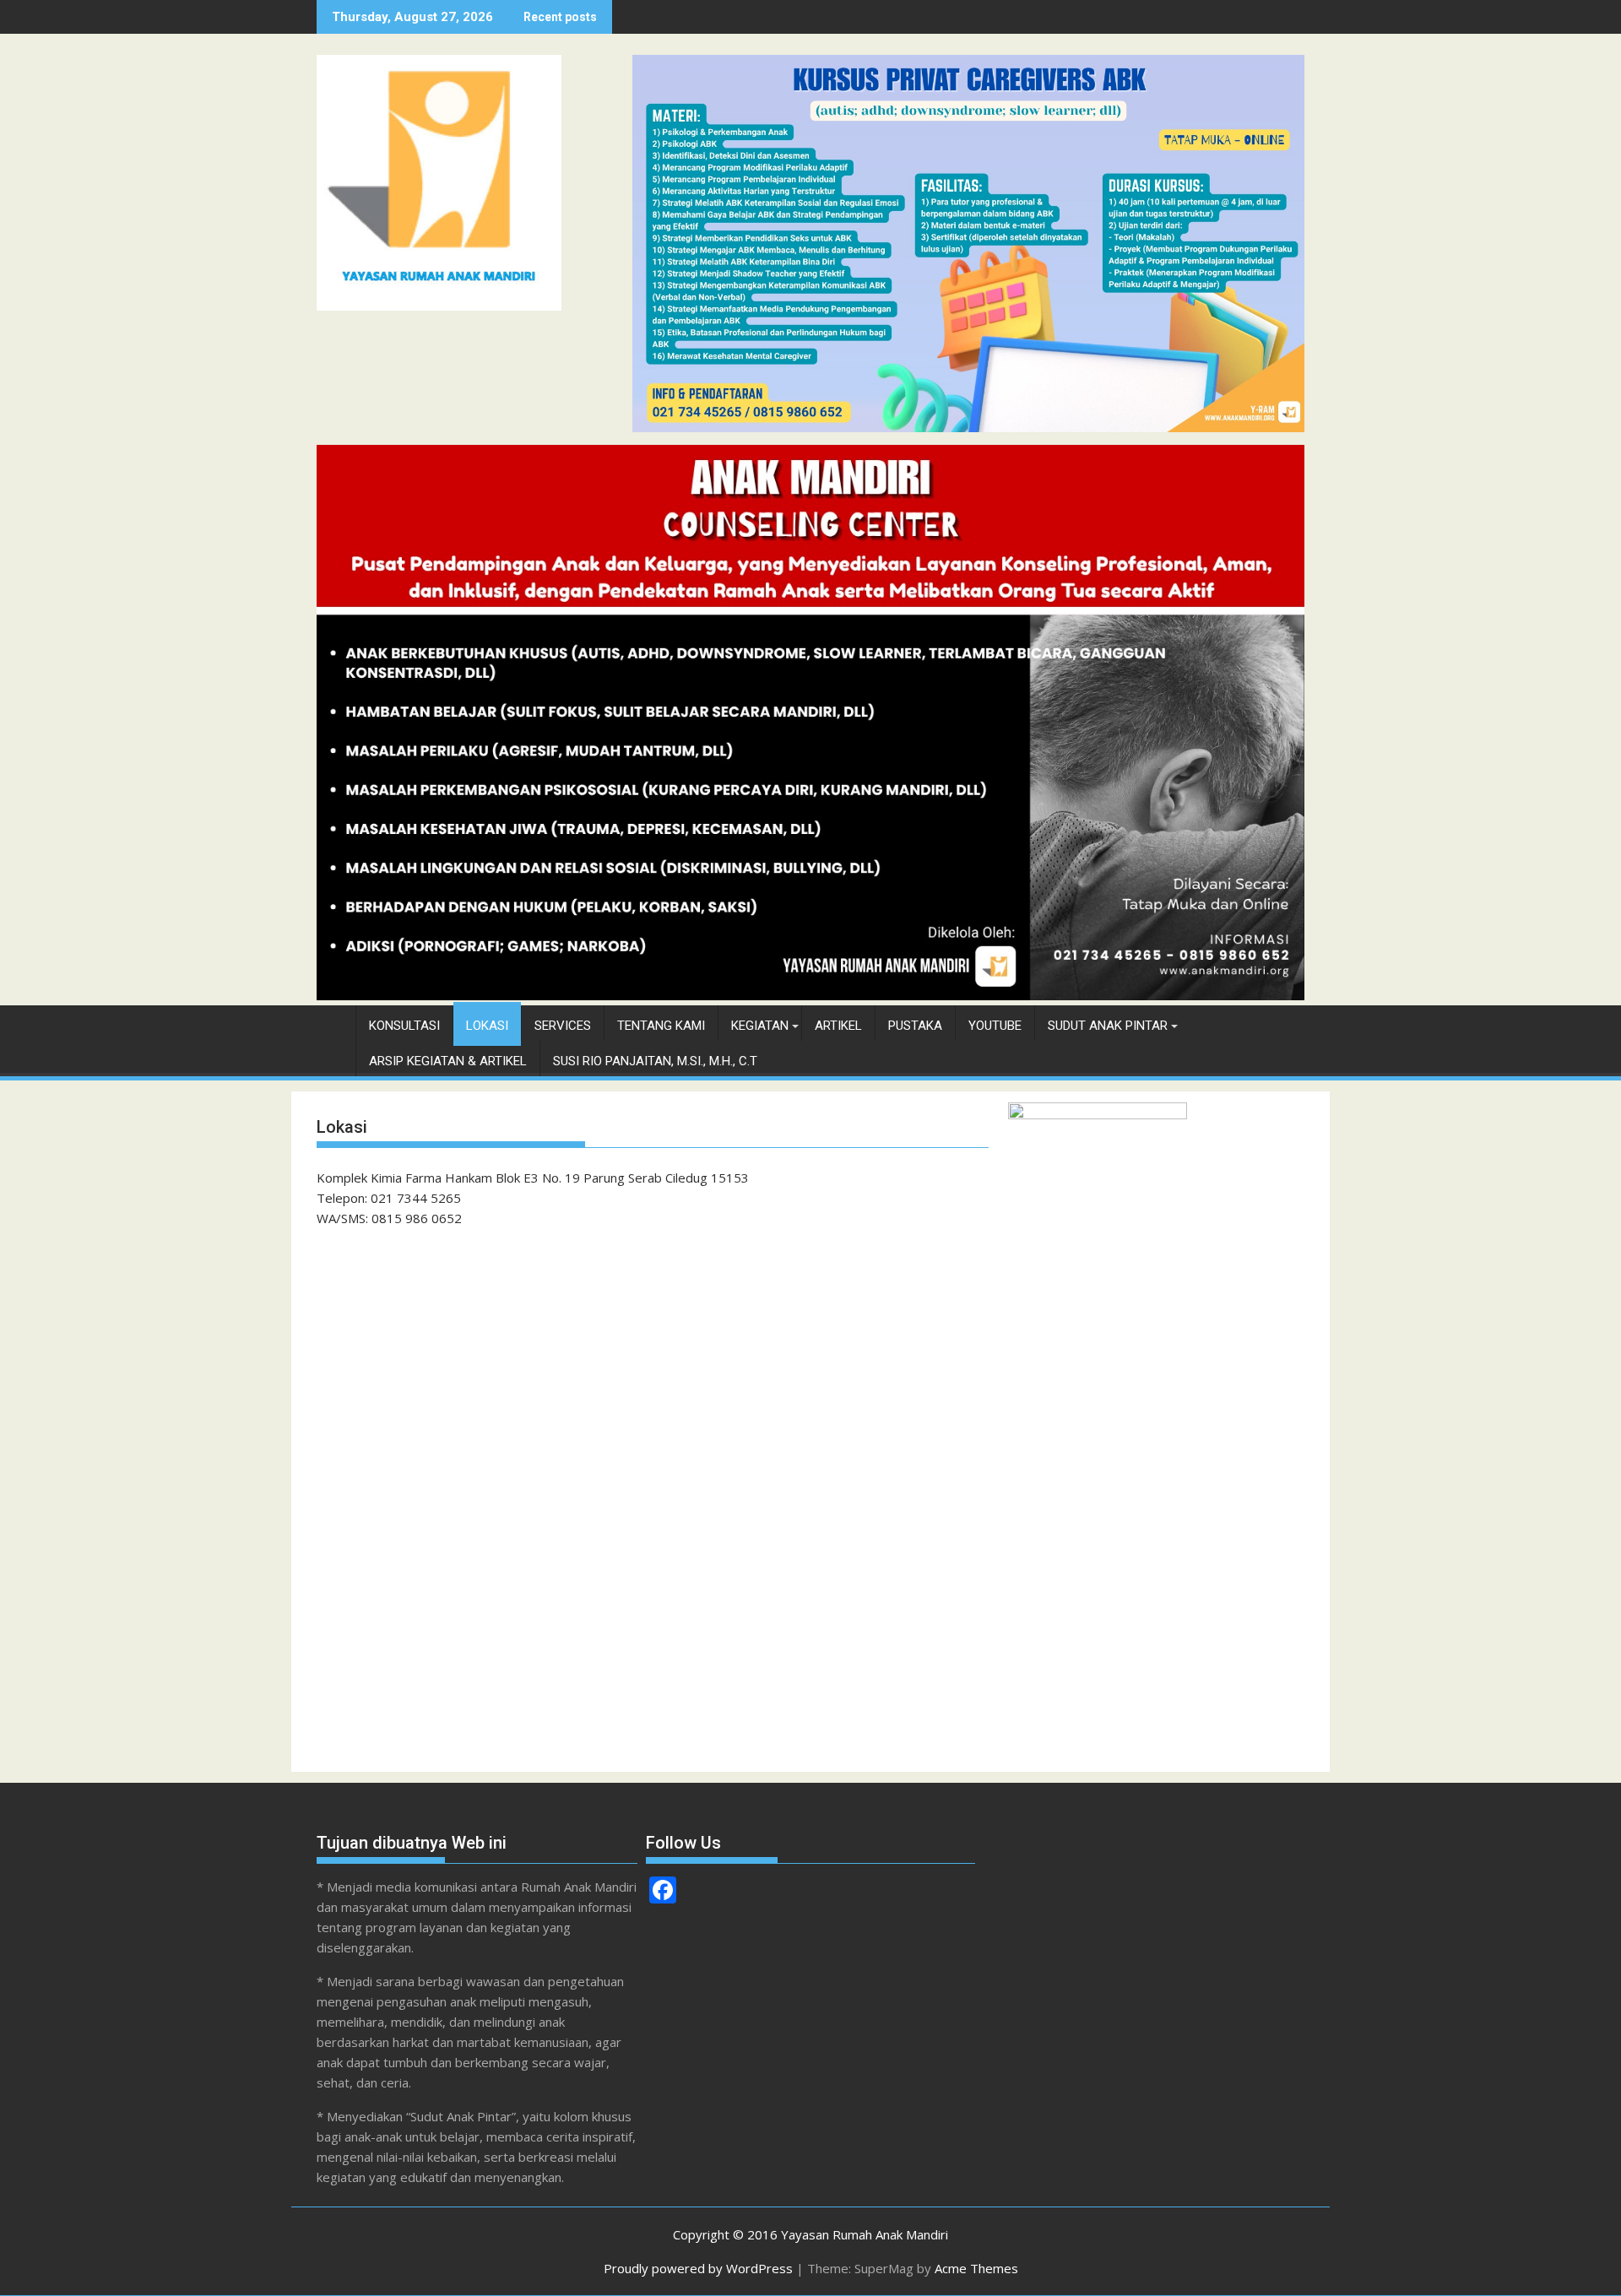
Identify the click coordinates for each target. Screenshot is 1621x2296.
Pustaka (915, 1026)
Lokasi (487, 1026)
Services (563, 1026)
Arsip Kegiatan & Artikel (448, 1061)
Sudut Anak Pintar (1108, 1026)
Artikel (838, 1026)
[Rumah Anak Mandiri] (810, 995)
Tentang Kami (661, 1026)
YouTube (995, 1026)
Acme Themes (976, 2268)
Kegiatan (760, 1026)
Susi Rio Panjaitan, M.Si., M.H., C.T (655, 1061)
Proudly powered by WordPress (698, 2268)
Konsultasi (404, 1026)
